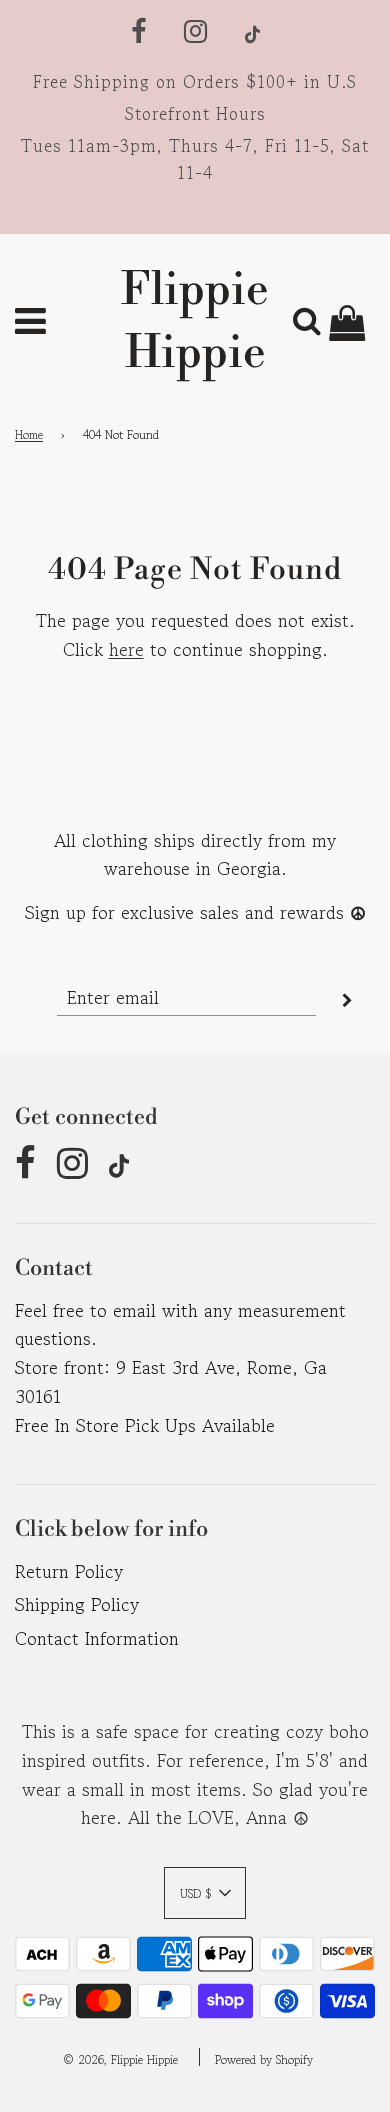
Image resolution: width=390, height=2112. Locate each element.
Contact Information (97, 1638)
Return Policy (69, 1571)
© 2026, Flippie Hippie (120, 2059)
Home (29, 434)
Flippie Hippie (195, 322)
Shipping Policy (77, 1604)
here (126, 649)
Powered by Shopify (264, 2059)
